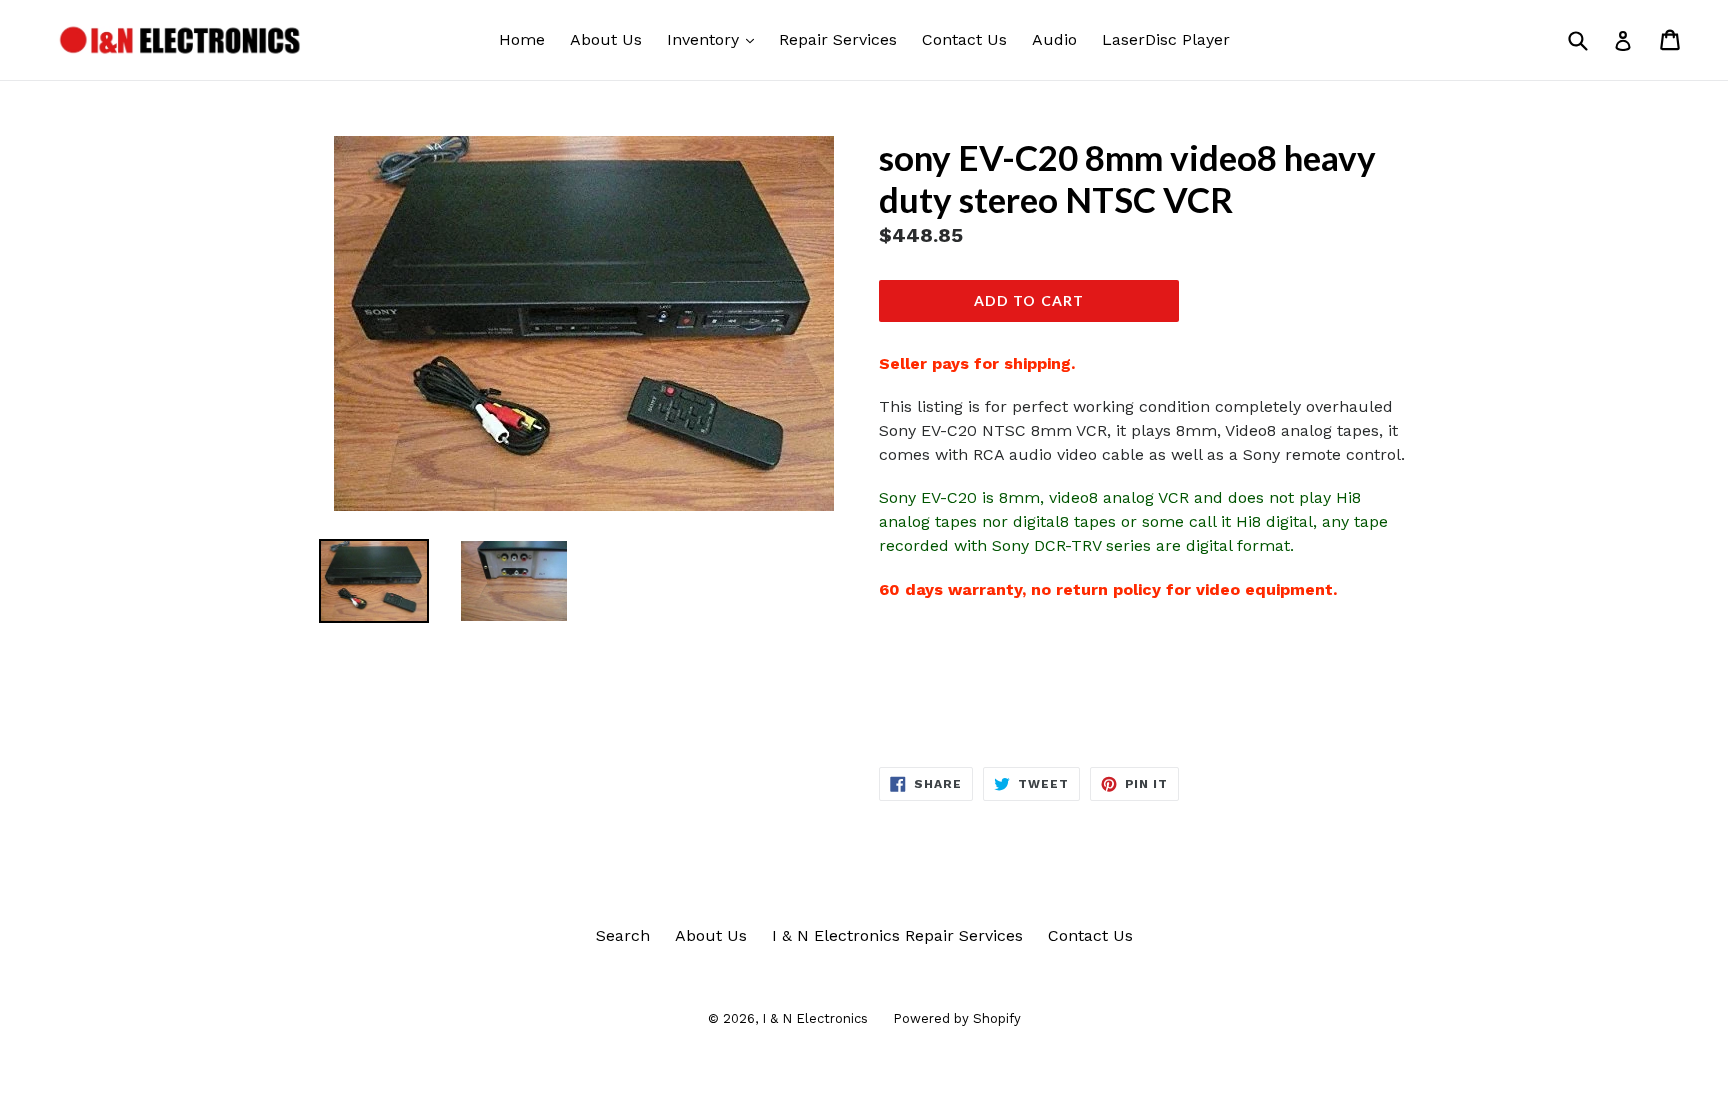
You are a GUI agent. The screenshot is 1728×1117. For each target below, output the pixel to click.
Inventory (715, 39)
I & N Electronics (815, 1018)
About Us (606, 39)
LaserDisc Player (1166, 39)
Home (522, 39)
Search (623, 935)
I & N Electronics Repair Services (897, 935)
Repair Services (838, 39)
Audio (1054, 39)
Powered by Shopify (957, 1018)
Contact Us (964, 39)
